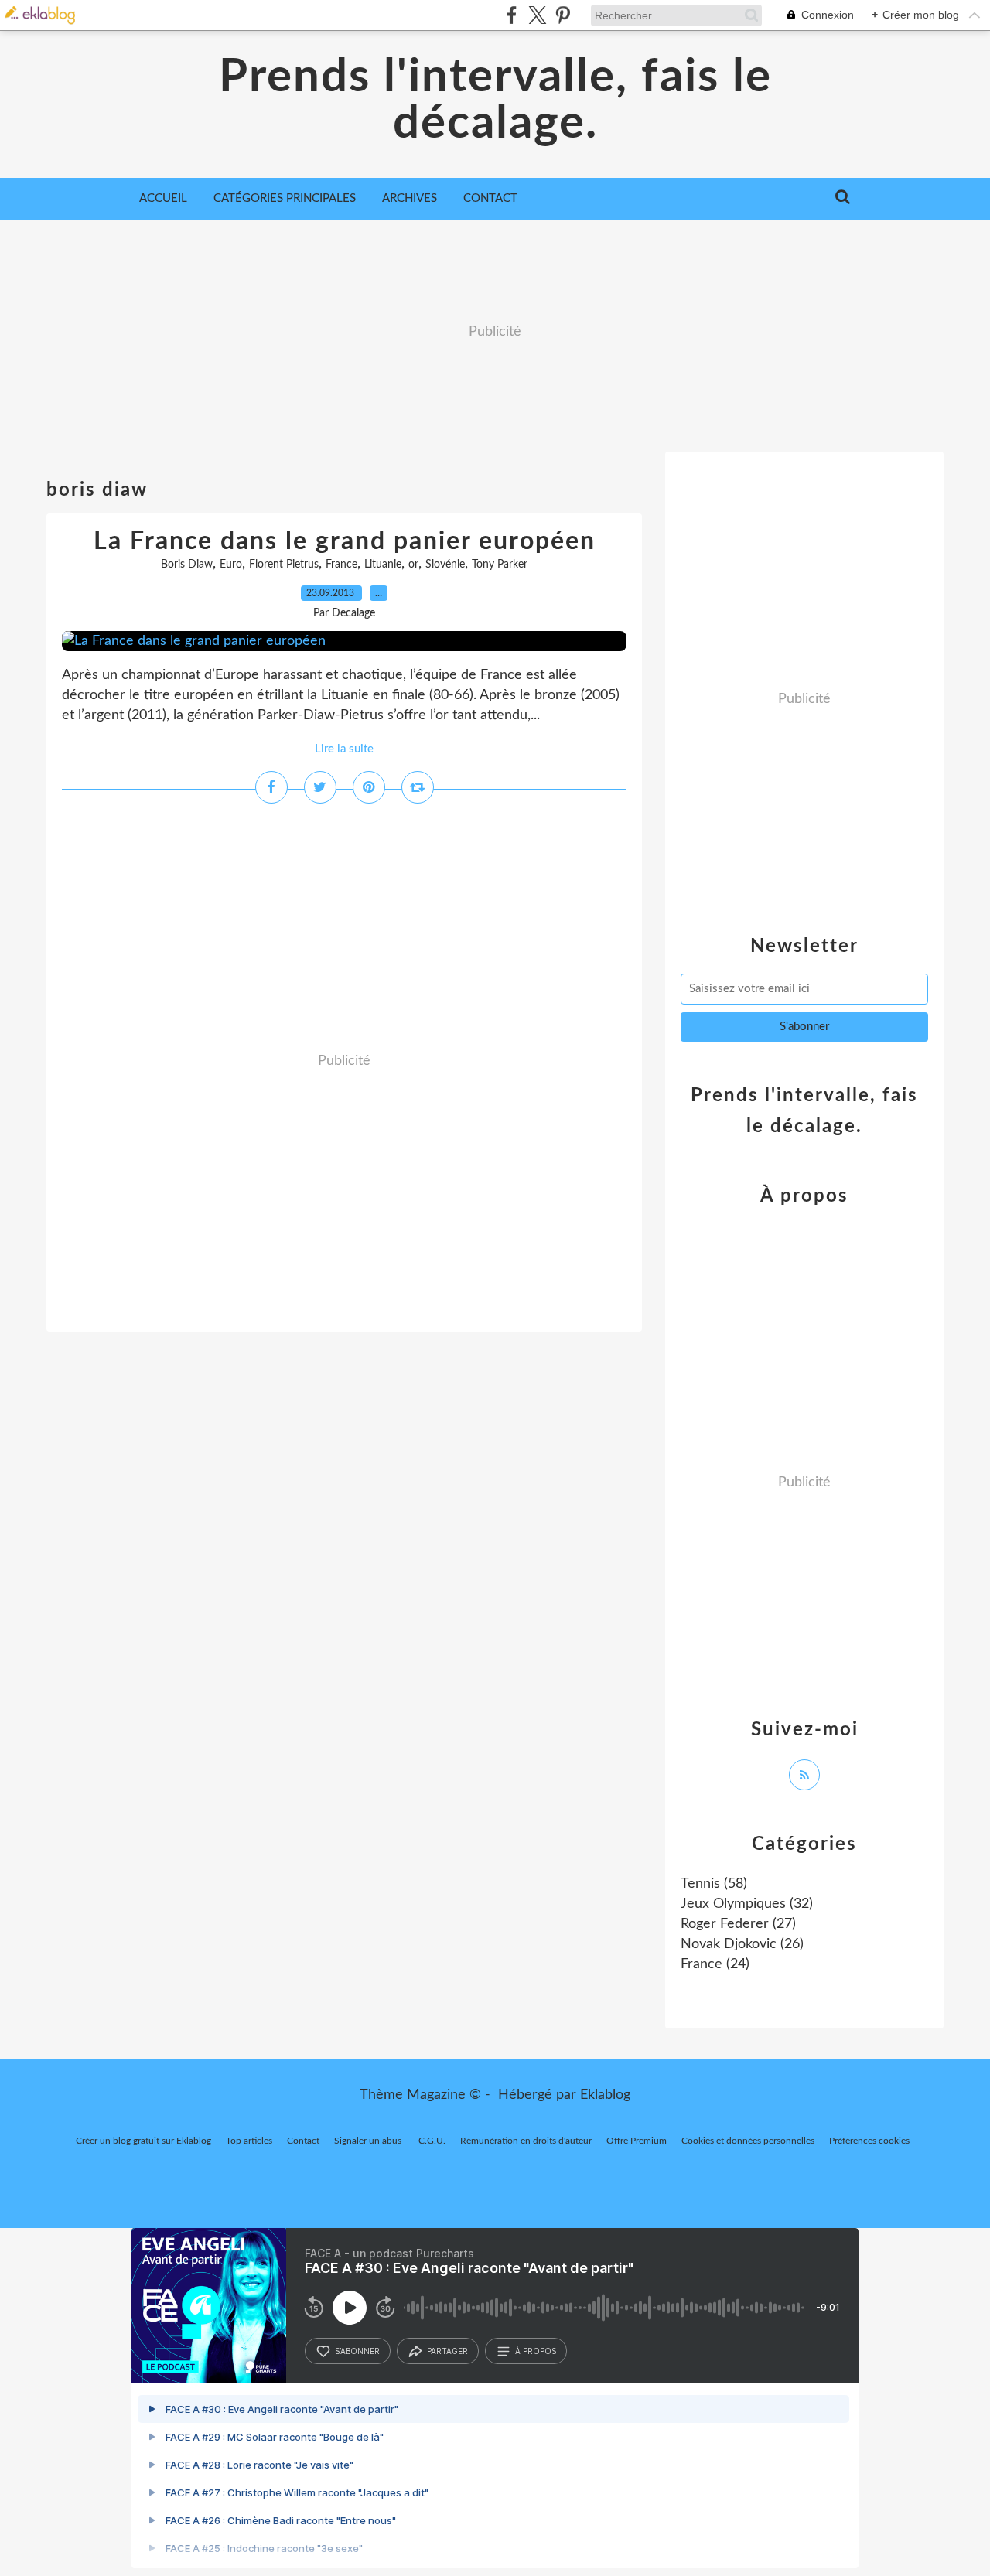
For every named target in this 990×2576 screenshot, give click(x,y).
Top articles (249, 2141)
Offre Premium (637, 2141)
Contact (490, 198)
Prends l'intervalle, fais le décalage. (495, 101)
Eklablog (605, 2095)
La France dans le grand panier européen (345, 541)
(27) (738, 1924)
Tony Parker (500, 565)
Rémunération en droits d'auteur (526, 2141)
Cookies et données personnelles (748, 2141)
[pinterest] (563, 15)
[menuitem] (163, 199)
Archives (410, 198)
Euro (231, 565)
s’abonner (357, 2351)
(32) (747, 1904)
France (341, 565)
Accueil (163, 198)
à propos (536, 2351)
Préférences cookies (869, 2141)
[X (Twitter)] (537, 15)
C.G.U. (432, 2141)
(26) (742, 1944)
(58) (714, 1884)
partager (447, 2351)
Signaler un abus (369, 2141)
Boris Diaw (187, 565)
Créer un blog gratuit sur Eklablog (143, 2141)
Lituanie (383, 565)
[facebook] (512, 15)
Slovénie (445, 565)
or (413, 565)
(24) (715, 1964)
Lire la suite (344, 749)
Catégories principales (285, 198)
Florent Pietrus (284, 565)
